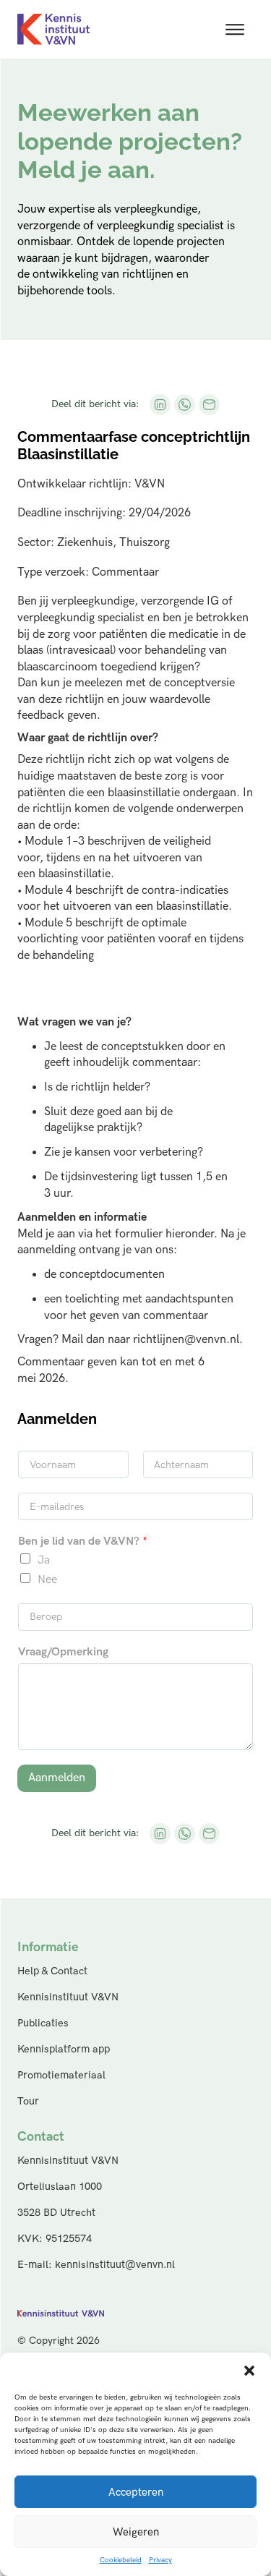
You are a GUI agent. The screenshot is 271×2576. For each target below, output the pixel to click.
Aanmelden (57, 1778)
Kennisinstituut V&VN (68, 1997)
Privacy (160, 2560)
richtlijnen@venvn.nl (186, 1340)
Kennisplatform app (64, 2049)
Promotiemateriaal (61, 2075)
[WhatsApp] (184, 404)
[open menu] (235, 30)
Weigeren (136, 2532)
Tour (28, 2101)
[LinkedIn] (160, 404)
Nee (47, 1580)
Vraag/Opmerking (63, 1652)
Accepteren (136, 2492)
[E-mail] (209, 404)
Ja (44, 1560)
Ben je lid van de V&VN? (83, 1541)
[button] (249, 2371)
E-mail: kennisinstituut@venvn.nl (96, 2265)
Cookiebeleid (121, 2560)
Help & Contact (52, 1971)
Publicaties (43, 2023)
